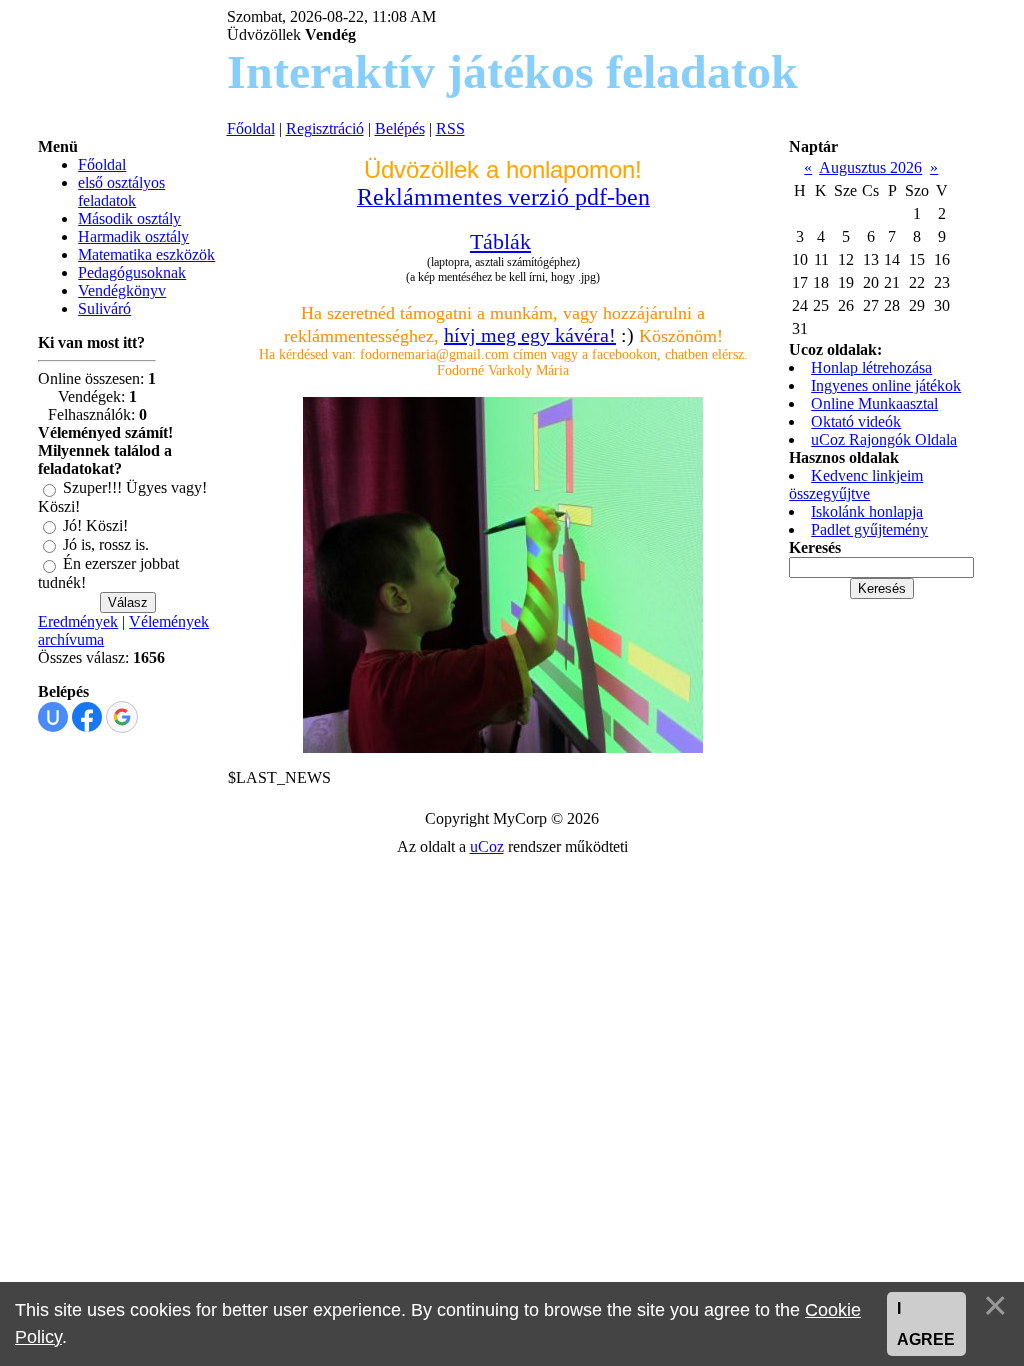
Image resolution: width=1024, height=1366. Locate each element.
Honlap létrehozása (871, 367)
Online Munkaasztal (874, 403)
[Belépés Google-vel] (122, 717)
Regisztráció (325, 128)
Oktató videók (856, 421)
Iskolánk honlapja (867, 511)
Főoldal (251, 128)
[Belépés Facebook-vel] (87, 717)
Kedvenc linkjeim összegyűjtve (856, 484)
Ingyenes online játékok (886, 385)
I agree (926, 1324)
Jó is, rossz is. (106, 544)
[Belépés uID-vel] (53, 717)
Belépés (400, 128)
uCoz (487, 846)
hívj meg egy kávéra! (530, 335)
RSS (450, 128)
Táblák (500, 241)
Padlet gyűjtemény (869, 529)
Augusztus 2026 (870, 167)
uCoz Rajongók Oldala (884, 439)
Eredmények (78, 621)
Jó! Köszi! (95, 525)
